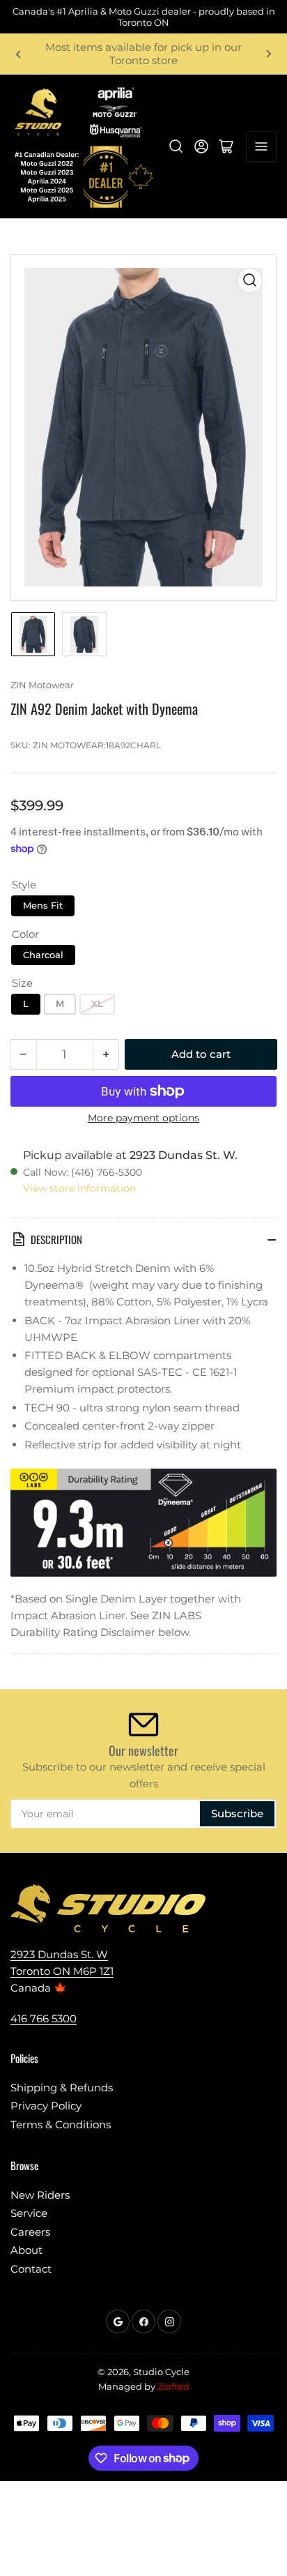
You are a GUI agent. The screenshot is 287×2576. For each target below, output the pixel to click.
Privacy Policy (46, 2106)
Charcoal (43, 955)
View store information (79, 1188)
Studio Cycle (161, 2372)
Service (29, 2213)
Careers (30, 2232)
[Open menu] (261, 146)
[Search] (176, 146)
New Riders (40, 2195)
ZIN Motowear (42, 685)
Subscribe (237, 1813)
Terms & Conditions (61, 2124)
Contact (31, 2269)
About (26, 2250)
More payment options (143, 1118)
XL (97, 1003)
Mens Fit (43, 905)
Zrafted (173, 2386)
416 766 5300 (44, 2018)
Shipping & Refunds (62, 2088)
